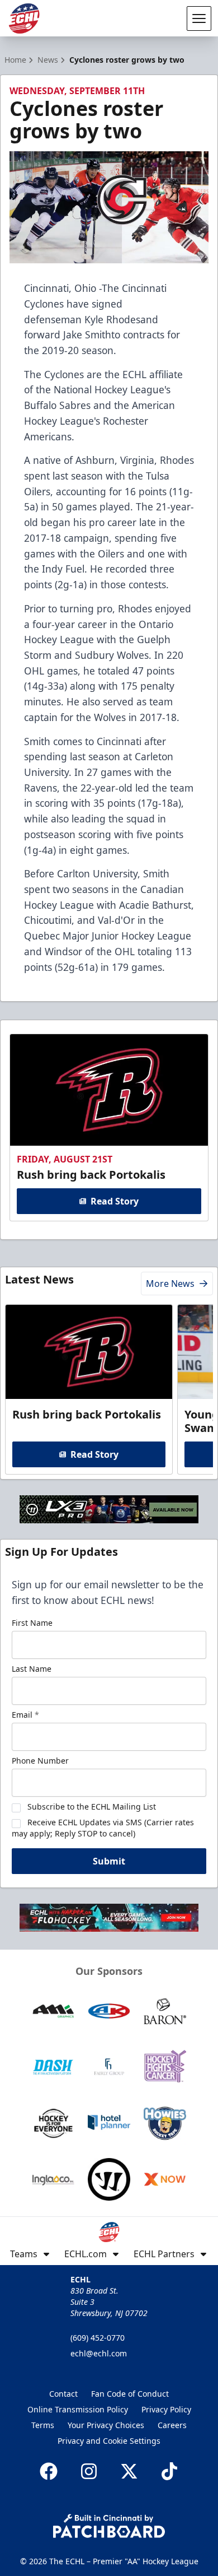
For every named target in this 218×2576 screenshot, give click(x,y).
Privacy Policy (166, 2409)
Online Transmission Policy (78, 2409)
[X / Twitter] (129, 2471)
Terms (43, 2425)
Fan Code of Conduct (130, 2394)
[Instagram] (89, 2471)
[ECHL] (24, 18)
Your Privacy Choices (106, 2425)
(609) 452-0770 (98, 2338)
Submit (109, 1861)
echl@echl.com (99, 2353)
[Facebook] (49, 2471)
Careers (172, 2425)
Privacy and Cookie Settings (109, 2441)
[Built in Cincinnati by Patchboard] (109, 2526)
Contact (63, 2394)
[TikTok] (169, 2471)
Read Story (115, 1201)
